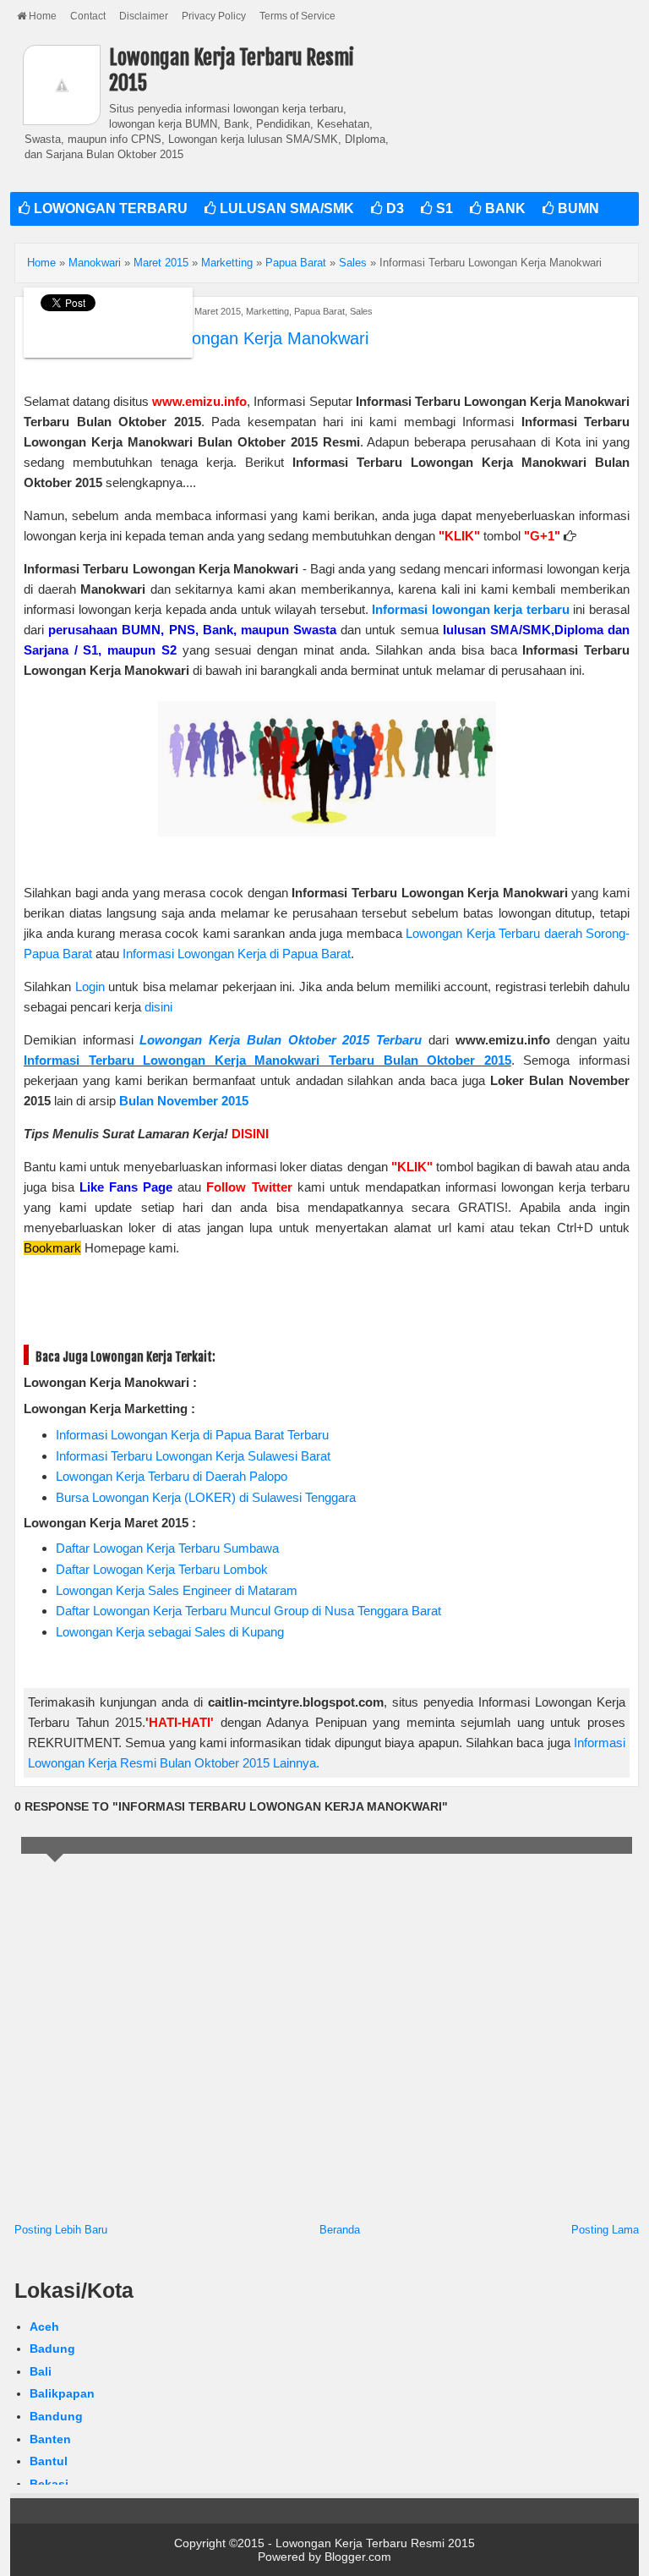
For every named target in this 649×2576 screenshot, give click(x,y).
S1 (443, 208)
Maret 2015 (218, 311)
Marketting (267, 311)
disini (158, 1007)
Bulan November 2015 (184, 1101)
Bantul (49, 2461)
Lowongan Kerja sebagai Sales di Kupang (170, 1632)
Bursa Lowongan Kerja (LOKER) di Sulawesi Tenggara (206, 1497)
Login (90, 987)
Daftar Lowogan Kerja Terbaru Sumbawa (167, 1548)
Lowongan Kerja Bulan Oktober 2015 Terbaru (281, 1040)
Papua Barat (319, 311)
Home (41, 16)
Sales (361, 311)
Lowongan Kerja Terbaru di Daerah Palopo (172, 1476)
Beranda (340, 2230)
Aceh (44, 2327)
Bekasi (49, 2484)
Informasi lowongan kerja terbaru (471, 609)
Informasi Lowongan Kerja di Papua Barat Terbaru (192, 1435)
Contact (88, 16)
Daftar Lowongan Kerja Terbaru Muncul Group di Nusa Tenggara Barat (248, 1611)
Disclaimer (144, 16)
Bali (41, 2371)
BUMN (577, 208)
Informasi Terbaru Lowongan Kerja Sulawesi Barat (193, 1456)
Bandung (56, 2416)
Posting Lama (605, 2230)
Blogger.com (358, 2557)
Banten (50, 2439)
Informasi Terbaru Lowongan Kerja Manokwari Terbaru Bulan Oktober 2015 (267, 1060)
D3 (393, 208)
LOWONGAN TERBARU (109, 208)
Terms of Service (297, 16)
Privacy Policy (214, 16)
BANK (504, 208)
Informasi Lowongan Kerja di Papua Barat (237, 954)
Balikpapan (62, 2393)
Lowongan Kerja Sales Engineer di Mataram (177, 1590)
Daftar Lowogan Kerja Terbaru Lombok (162, 1569)
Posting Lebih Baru (61, 2230)
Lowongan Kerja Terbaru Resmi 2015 (375, 2543)
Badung (52, 2349)
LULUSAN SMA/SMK (285, 208)
